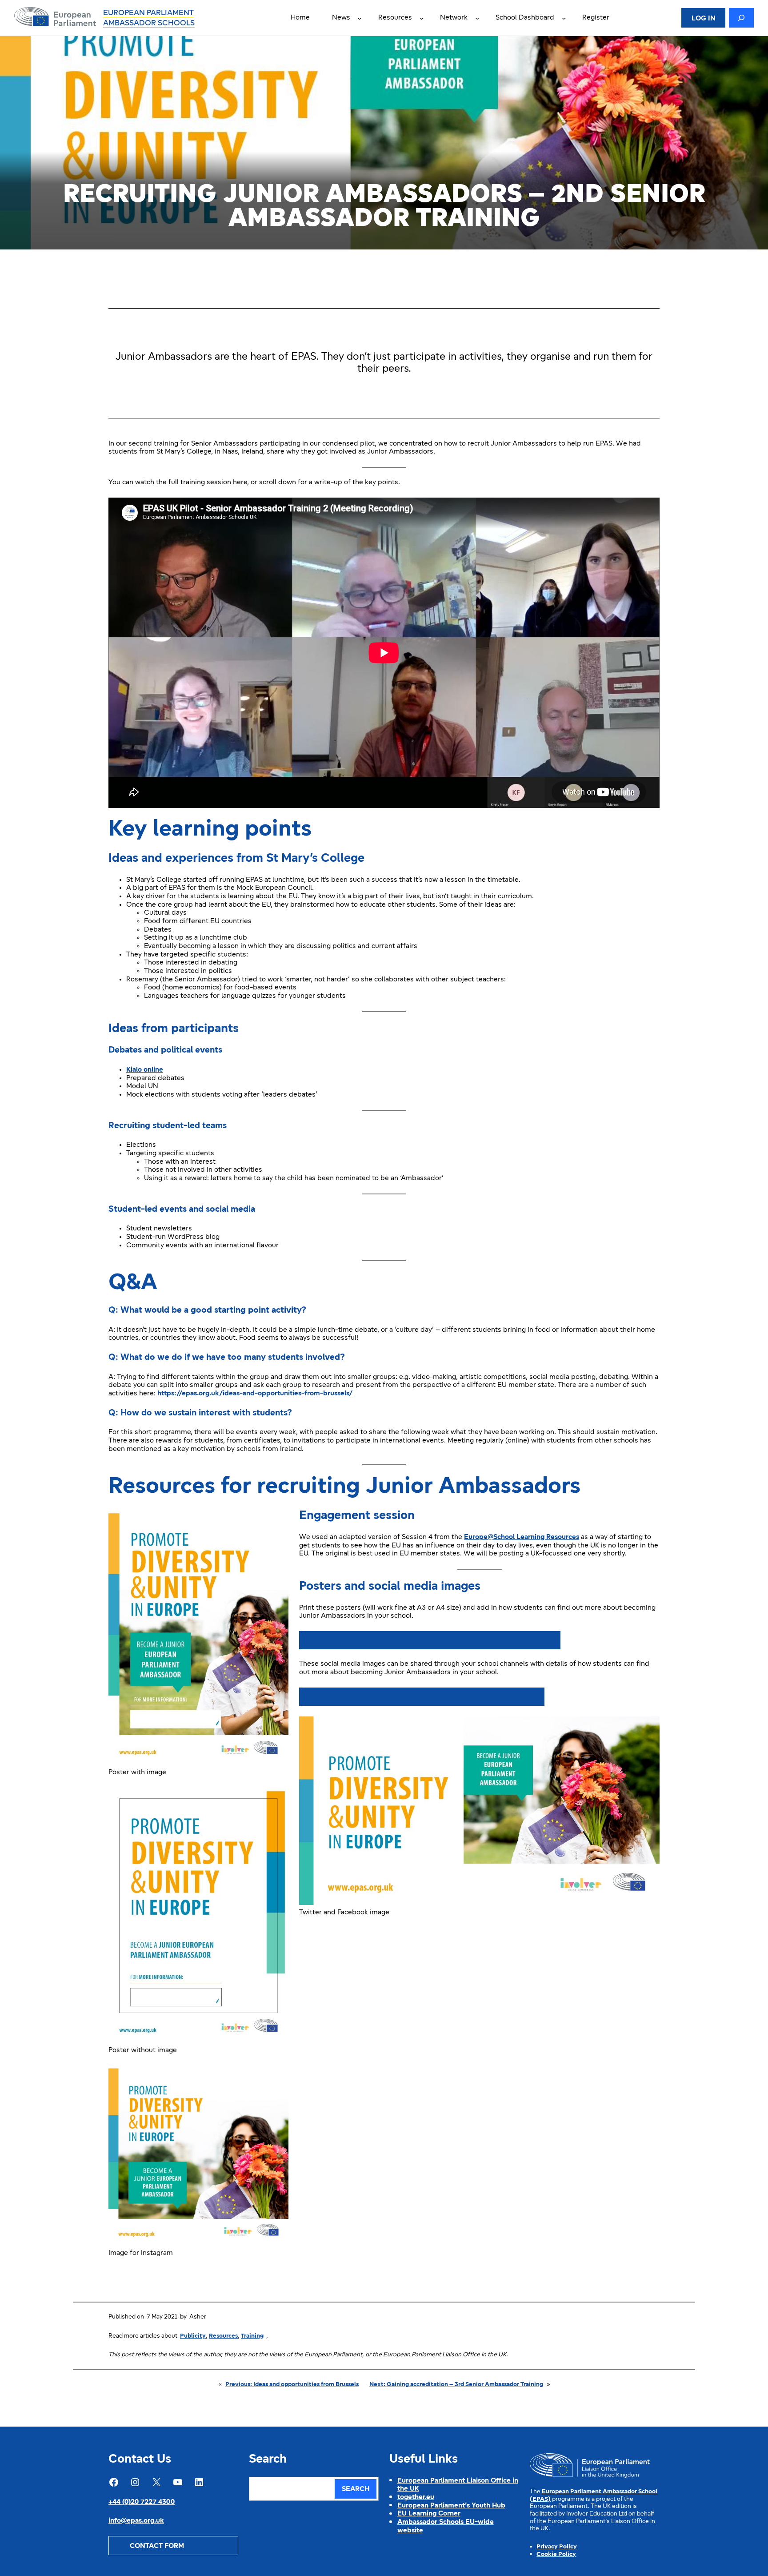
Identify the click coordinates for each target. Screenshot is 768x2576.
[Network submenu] (477, 18)
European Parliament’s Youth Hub (451, 2506)
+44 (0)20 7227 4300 (142, 2502)
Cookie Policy (556, 2554)
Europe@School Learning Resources (522, 1537)
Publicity (193, 2336)
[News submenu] (360, 18)
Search (356, 2489)
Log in (704, 19)
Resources (223, 2336)
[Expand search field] (741, 18)
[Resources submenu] (422, 18)
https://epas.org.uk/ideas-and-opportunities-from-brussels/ (255, 1394)
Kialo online (145, 1070)
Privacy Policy (557, 2547)
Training (252, 2336)
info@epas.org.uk (136, 2521)
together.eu (416, 2497)
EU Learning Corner (429, 2514)
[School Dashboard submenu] (564, 18)
